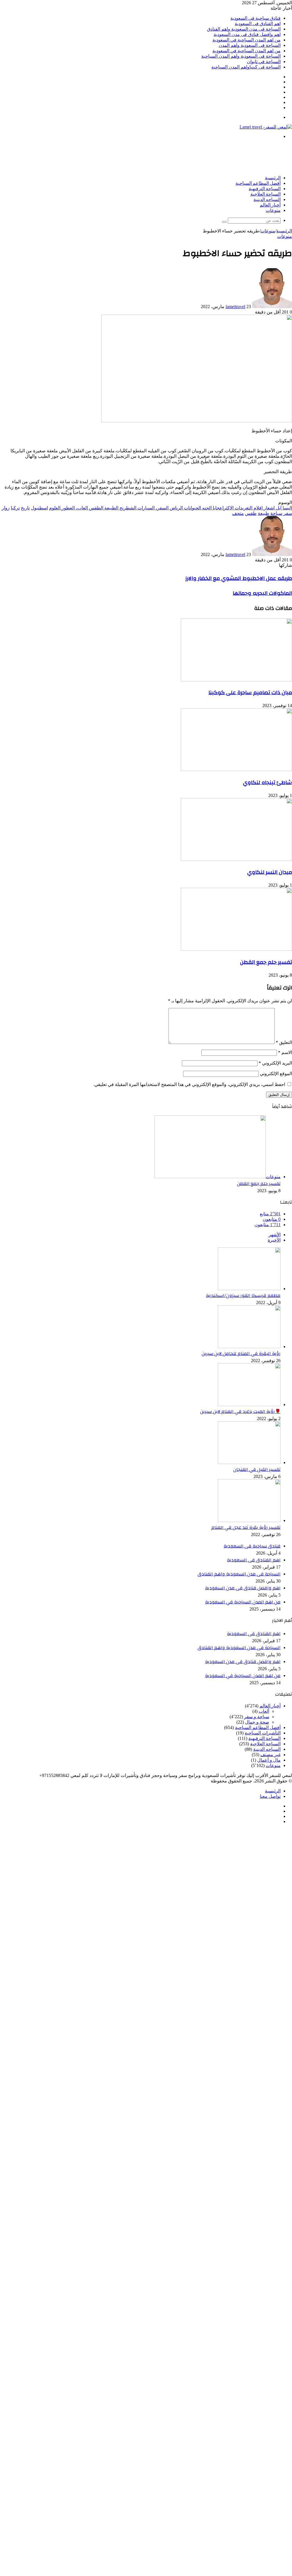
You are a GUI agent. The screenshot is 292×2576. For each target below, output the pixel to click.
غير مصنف (270, 1755)
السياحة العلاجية (265, 194)
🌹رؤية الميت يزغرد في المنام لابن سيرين (240, 1412)
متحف (238, 513)
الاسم (285, 1052)
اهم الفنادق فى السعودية (258, 24)
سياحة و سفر (257, 1717)
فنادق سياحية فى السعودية (255, 18)
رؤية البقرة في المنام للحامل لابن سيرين (241, 1354)
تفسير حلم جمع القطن (266, 962)
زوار (6, 508)
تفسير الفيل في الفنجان (257, 1469)
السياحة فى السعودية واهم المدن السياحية (241, 56)
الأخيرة (274, 1240)
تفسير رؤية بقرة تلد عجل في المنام (246, 1527)
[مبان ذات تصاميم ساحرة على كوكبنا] (236, 680)
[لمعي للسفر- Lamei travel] (266, 127)
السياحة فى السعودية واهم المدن (250, 45)
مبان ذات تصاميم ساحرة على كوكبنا (250, 692)
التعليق (284, 1042)
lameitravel (235, 307)
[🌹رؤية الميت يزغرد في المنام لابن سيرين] (249, 1405)
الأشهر (275, 1235)
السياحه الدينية (267, 200)
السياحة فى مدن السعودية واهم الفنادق (244, 29)
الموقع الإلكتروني (276, 1074)
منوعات (273, 210)
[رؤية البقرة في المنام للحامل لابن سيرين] (249, 1347)
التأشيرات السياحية (263, 1733)
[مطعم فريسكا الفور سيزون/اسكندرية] (249, 1289)
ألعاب (264, 1711)
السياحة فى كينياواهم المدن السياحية (246, 67)
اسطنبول (39, 508)
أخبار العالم (270, 205)
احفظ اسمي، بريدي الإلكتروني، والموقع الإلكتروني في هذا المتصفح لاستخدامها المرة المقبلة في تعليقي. (189, 1084)
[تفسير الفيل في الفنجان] (249, 1462)
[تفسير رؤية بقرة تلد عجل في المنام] (249, 1520)
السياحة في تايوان (264, 62)
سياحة (276, 513)
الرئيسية (273, 178)
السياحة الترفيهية (265, 189)
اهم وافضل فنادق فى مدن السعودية (247, 34)
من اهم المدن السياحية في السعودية (247, 40)
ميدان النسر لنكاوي (270, 872)
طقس (251, 513)
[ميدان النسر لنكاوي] (236, 859)
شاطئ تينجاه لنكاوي (267, 782)
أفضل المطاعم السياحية (258, 183)
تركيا (15, 508)
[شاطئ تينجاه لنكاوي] (236, 769)
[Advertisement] (188, 156)
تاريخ (25, 508)
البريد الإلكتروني (275, 1063)
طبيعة (263, 513)
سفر (288, 513)
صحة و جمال (257, 1722)
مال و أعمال (269, 1760)
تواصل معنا (270, 1796)
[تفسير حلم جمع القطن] (236, 949)
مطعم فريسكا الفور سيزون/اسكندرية (243, 1296)
